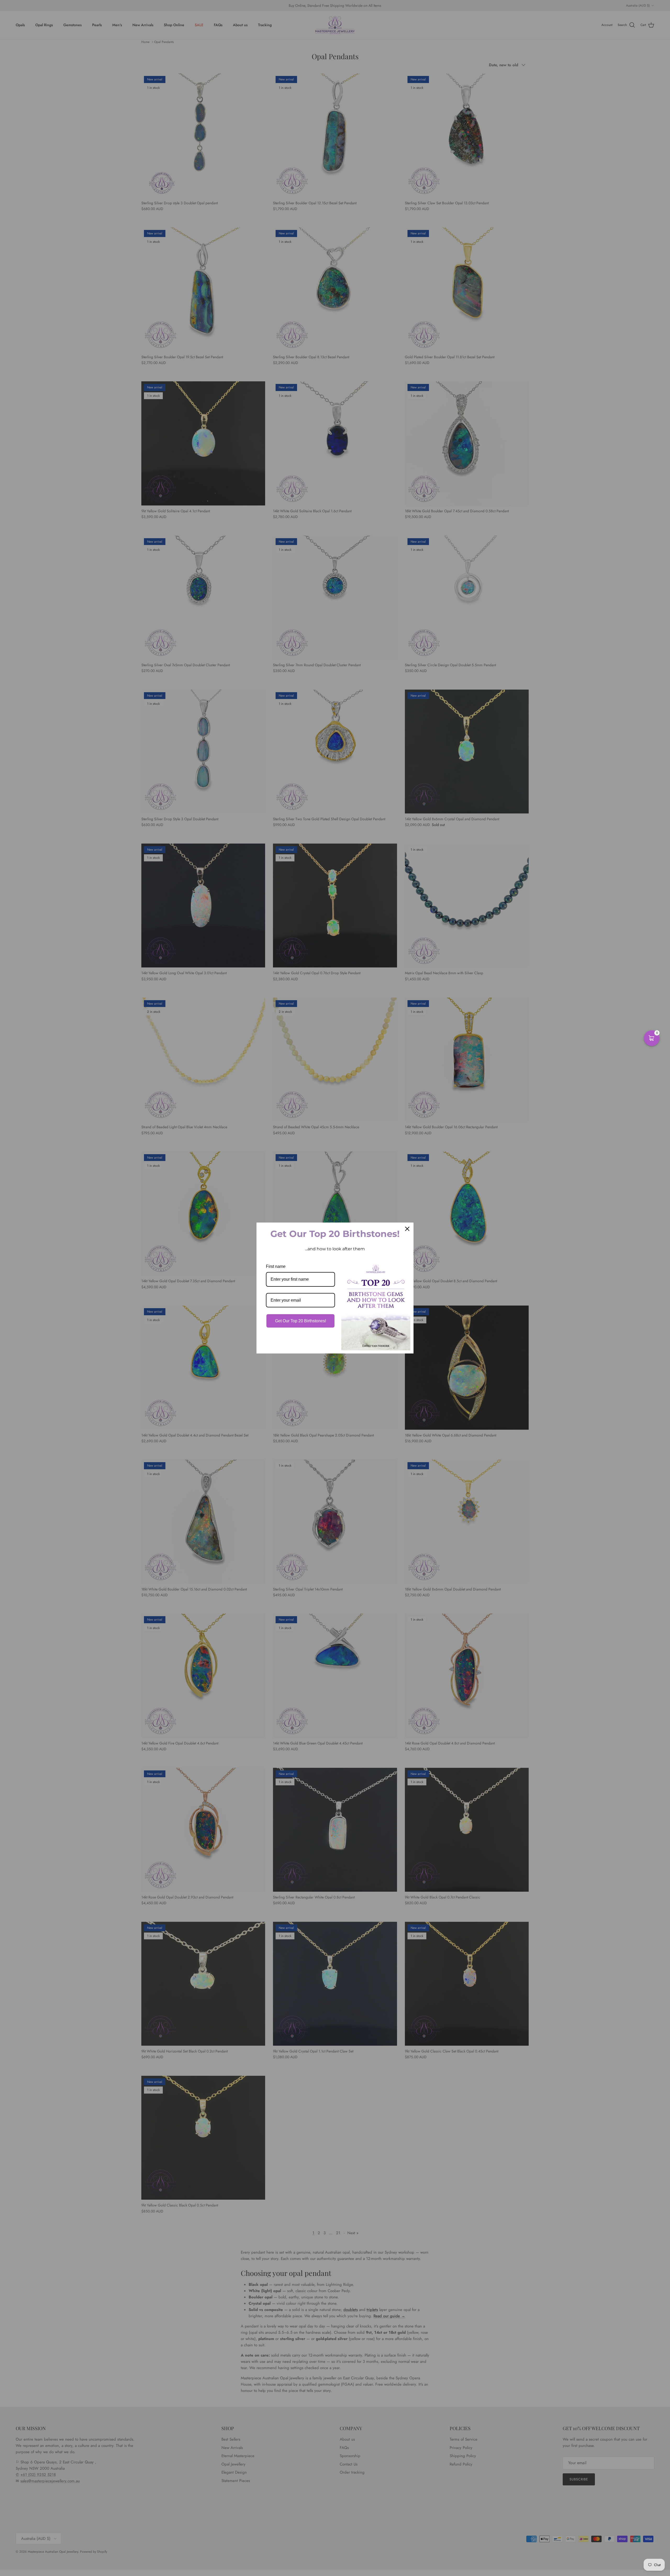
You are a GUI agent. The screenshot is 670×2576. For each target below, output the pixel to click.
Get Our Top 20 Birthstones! (301, 1321)
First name (276, 1266)
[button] (652, 1038)
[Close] (407, 1229)
